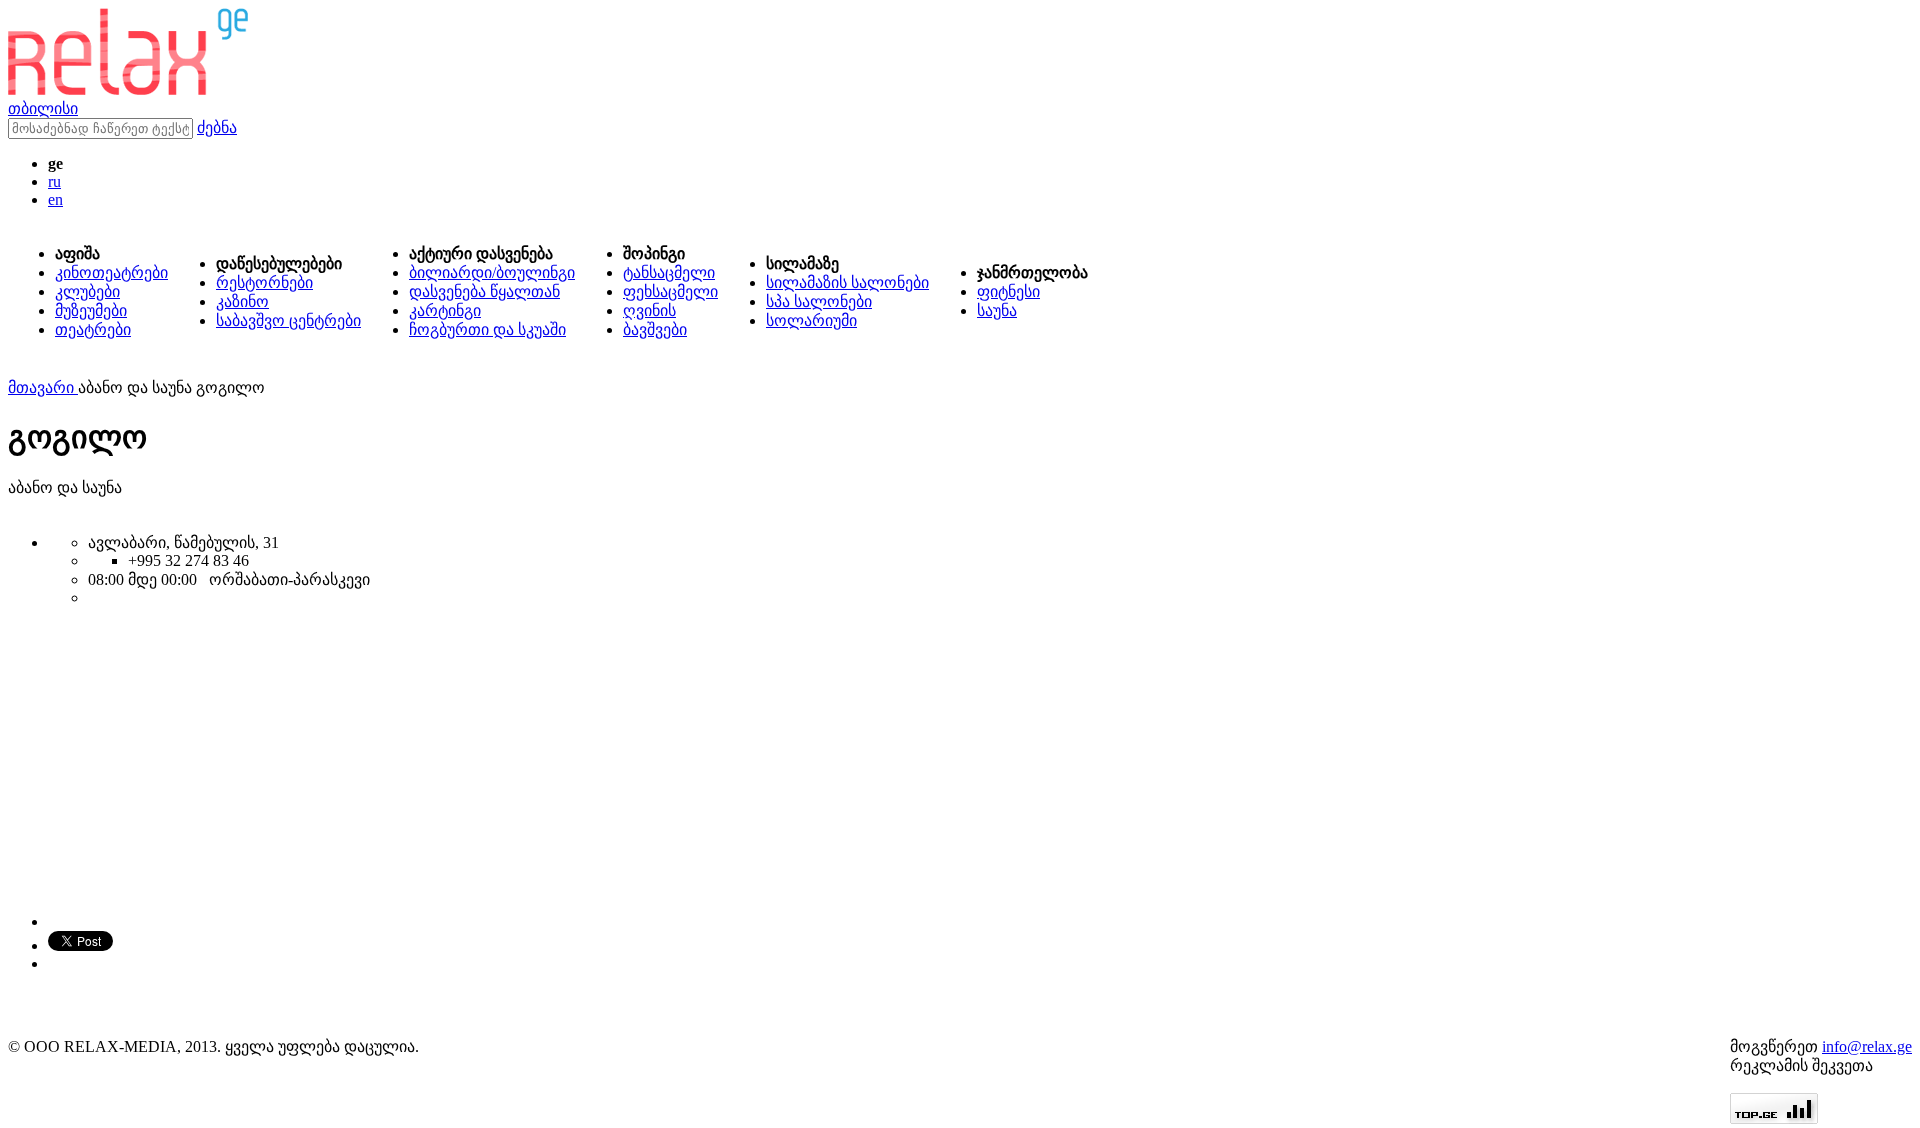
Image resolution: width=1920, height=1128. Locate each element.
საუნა (997, 310)
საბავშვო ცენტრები (288, 320)
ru (54, 181)
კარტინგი (445, 310)
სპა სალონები (819, 301)
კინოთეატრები (111, 272)
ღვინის (649, 310)
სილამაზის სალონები (847, 282)
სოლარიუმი (811, 320)
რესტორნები (264, 282)
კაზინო (242, 301)
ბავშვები (655, 329)
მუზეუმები (91, 310)
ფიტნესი (1008, 291)
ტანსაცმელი (669, 272)
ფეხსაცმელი (670, 291)
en (55, 199)
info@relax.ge (1867, 1046)
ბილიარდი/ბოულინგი (492, 272)
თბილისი (43, 108)
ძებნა (217, 127)
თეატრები (93, 329)
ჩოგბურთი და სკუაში (487, 329)
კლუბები (87, 291)
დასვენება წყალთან (484, 291)
